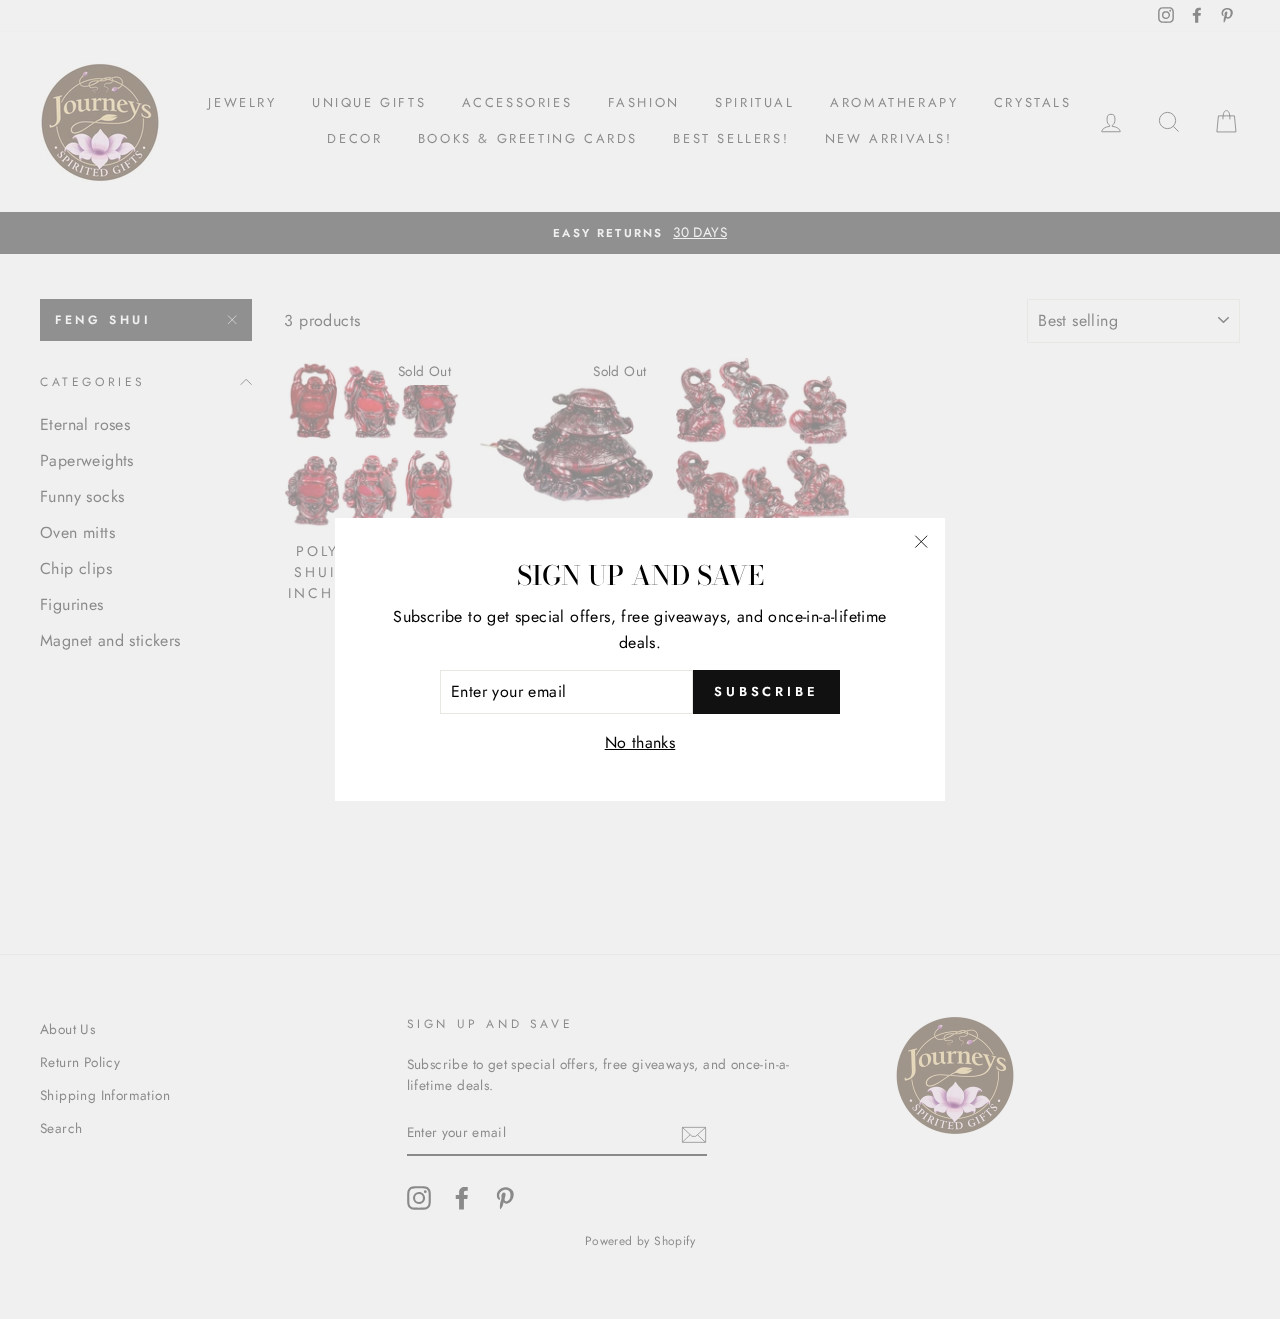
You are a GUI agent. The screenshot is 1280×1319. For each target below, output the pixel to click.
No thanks (640, 742)
